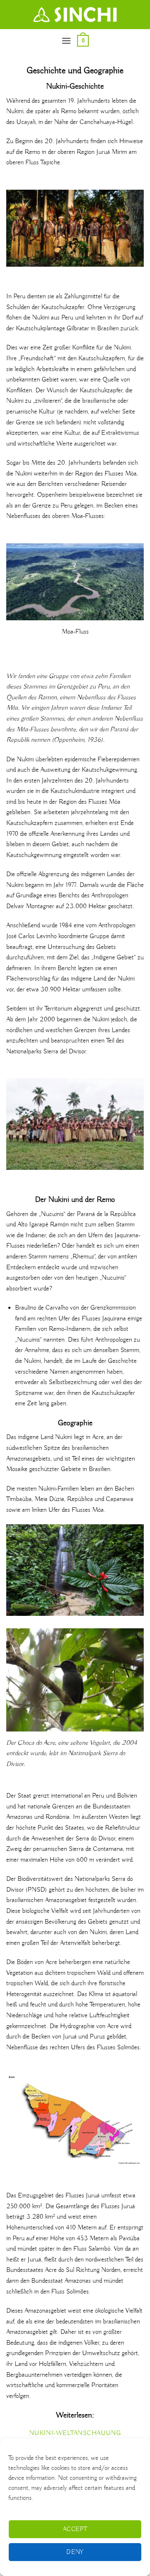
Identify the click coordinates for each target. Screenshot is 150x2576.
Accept (75, 2529)
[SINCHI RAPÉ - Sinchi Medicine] (75, 15)
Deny (75, 2552)
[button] (66, 41)
